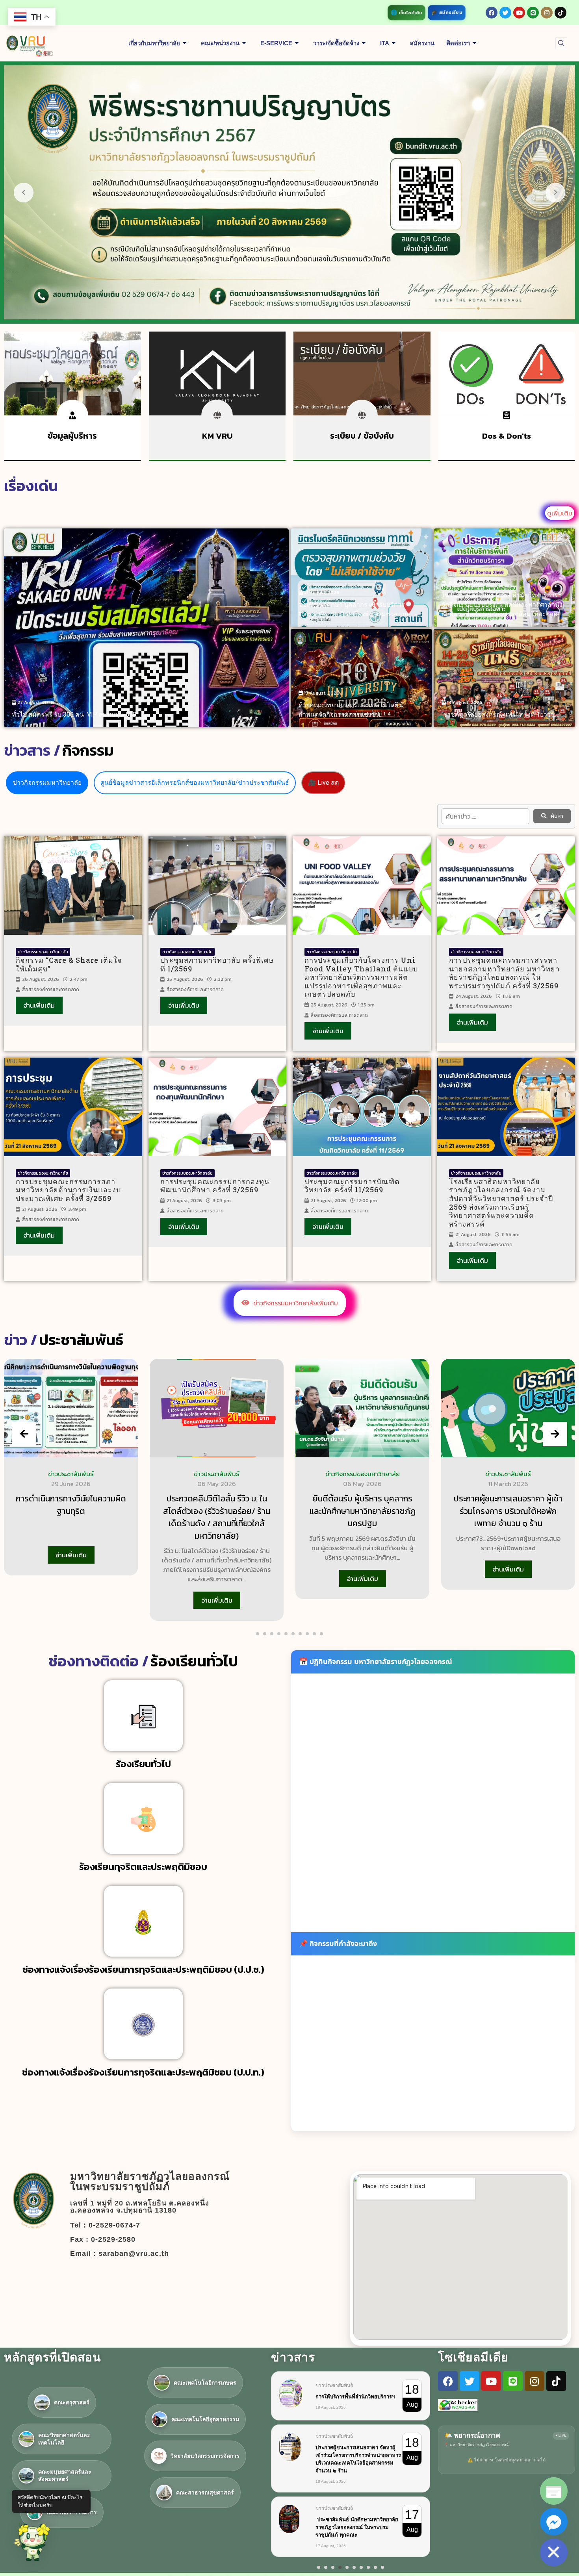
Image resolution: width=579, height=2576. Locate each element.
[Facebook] (492, 13)
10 (382, 2574)
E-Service (276, 43)
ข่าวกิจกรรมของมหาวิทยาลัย (43, 952)
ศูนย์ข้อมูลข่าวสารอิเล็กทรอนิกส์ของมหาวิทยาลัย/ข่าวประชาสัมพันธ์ (195, 783)
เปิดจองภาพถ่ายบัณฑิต (341, 2518)
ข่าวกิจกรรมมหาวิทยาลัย (47, 783)
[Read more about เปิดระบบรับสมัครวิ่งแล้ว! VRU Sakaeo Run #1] (146, 628)
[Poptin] (554, 2491)
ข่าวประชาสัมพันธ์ (71, 1474)
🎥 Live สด (323, 783)
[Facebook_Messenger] (554, 2522)
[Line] (533, 13)
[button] (561, 43)
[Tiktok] (560, 13)
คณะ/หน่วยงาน (220, 43)
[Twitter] (505, 13)
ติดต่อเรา (458, 43)
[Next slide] (555, 1434)
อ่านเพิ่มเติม (39, 1005)
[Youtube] (519, 13)
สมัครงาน (422, 43)
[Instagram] (547, 13)
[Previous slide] (24, 1434)
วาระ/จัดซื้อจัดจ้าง (336, 43)
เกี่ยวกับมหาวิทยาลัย (154, 43)
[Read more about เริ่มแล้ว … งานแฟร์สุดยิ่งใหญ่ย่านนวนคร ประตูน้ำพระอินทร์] (504, 678)
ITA (385, 43)
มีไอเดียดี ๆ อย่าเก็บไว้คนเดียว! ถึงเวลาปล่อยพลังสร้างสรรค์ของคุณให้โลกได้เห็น (358, 2459)
